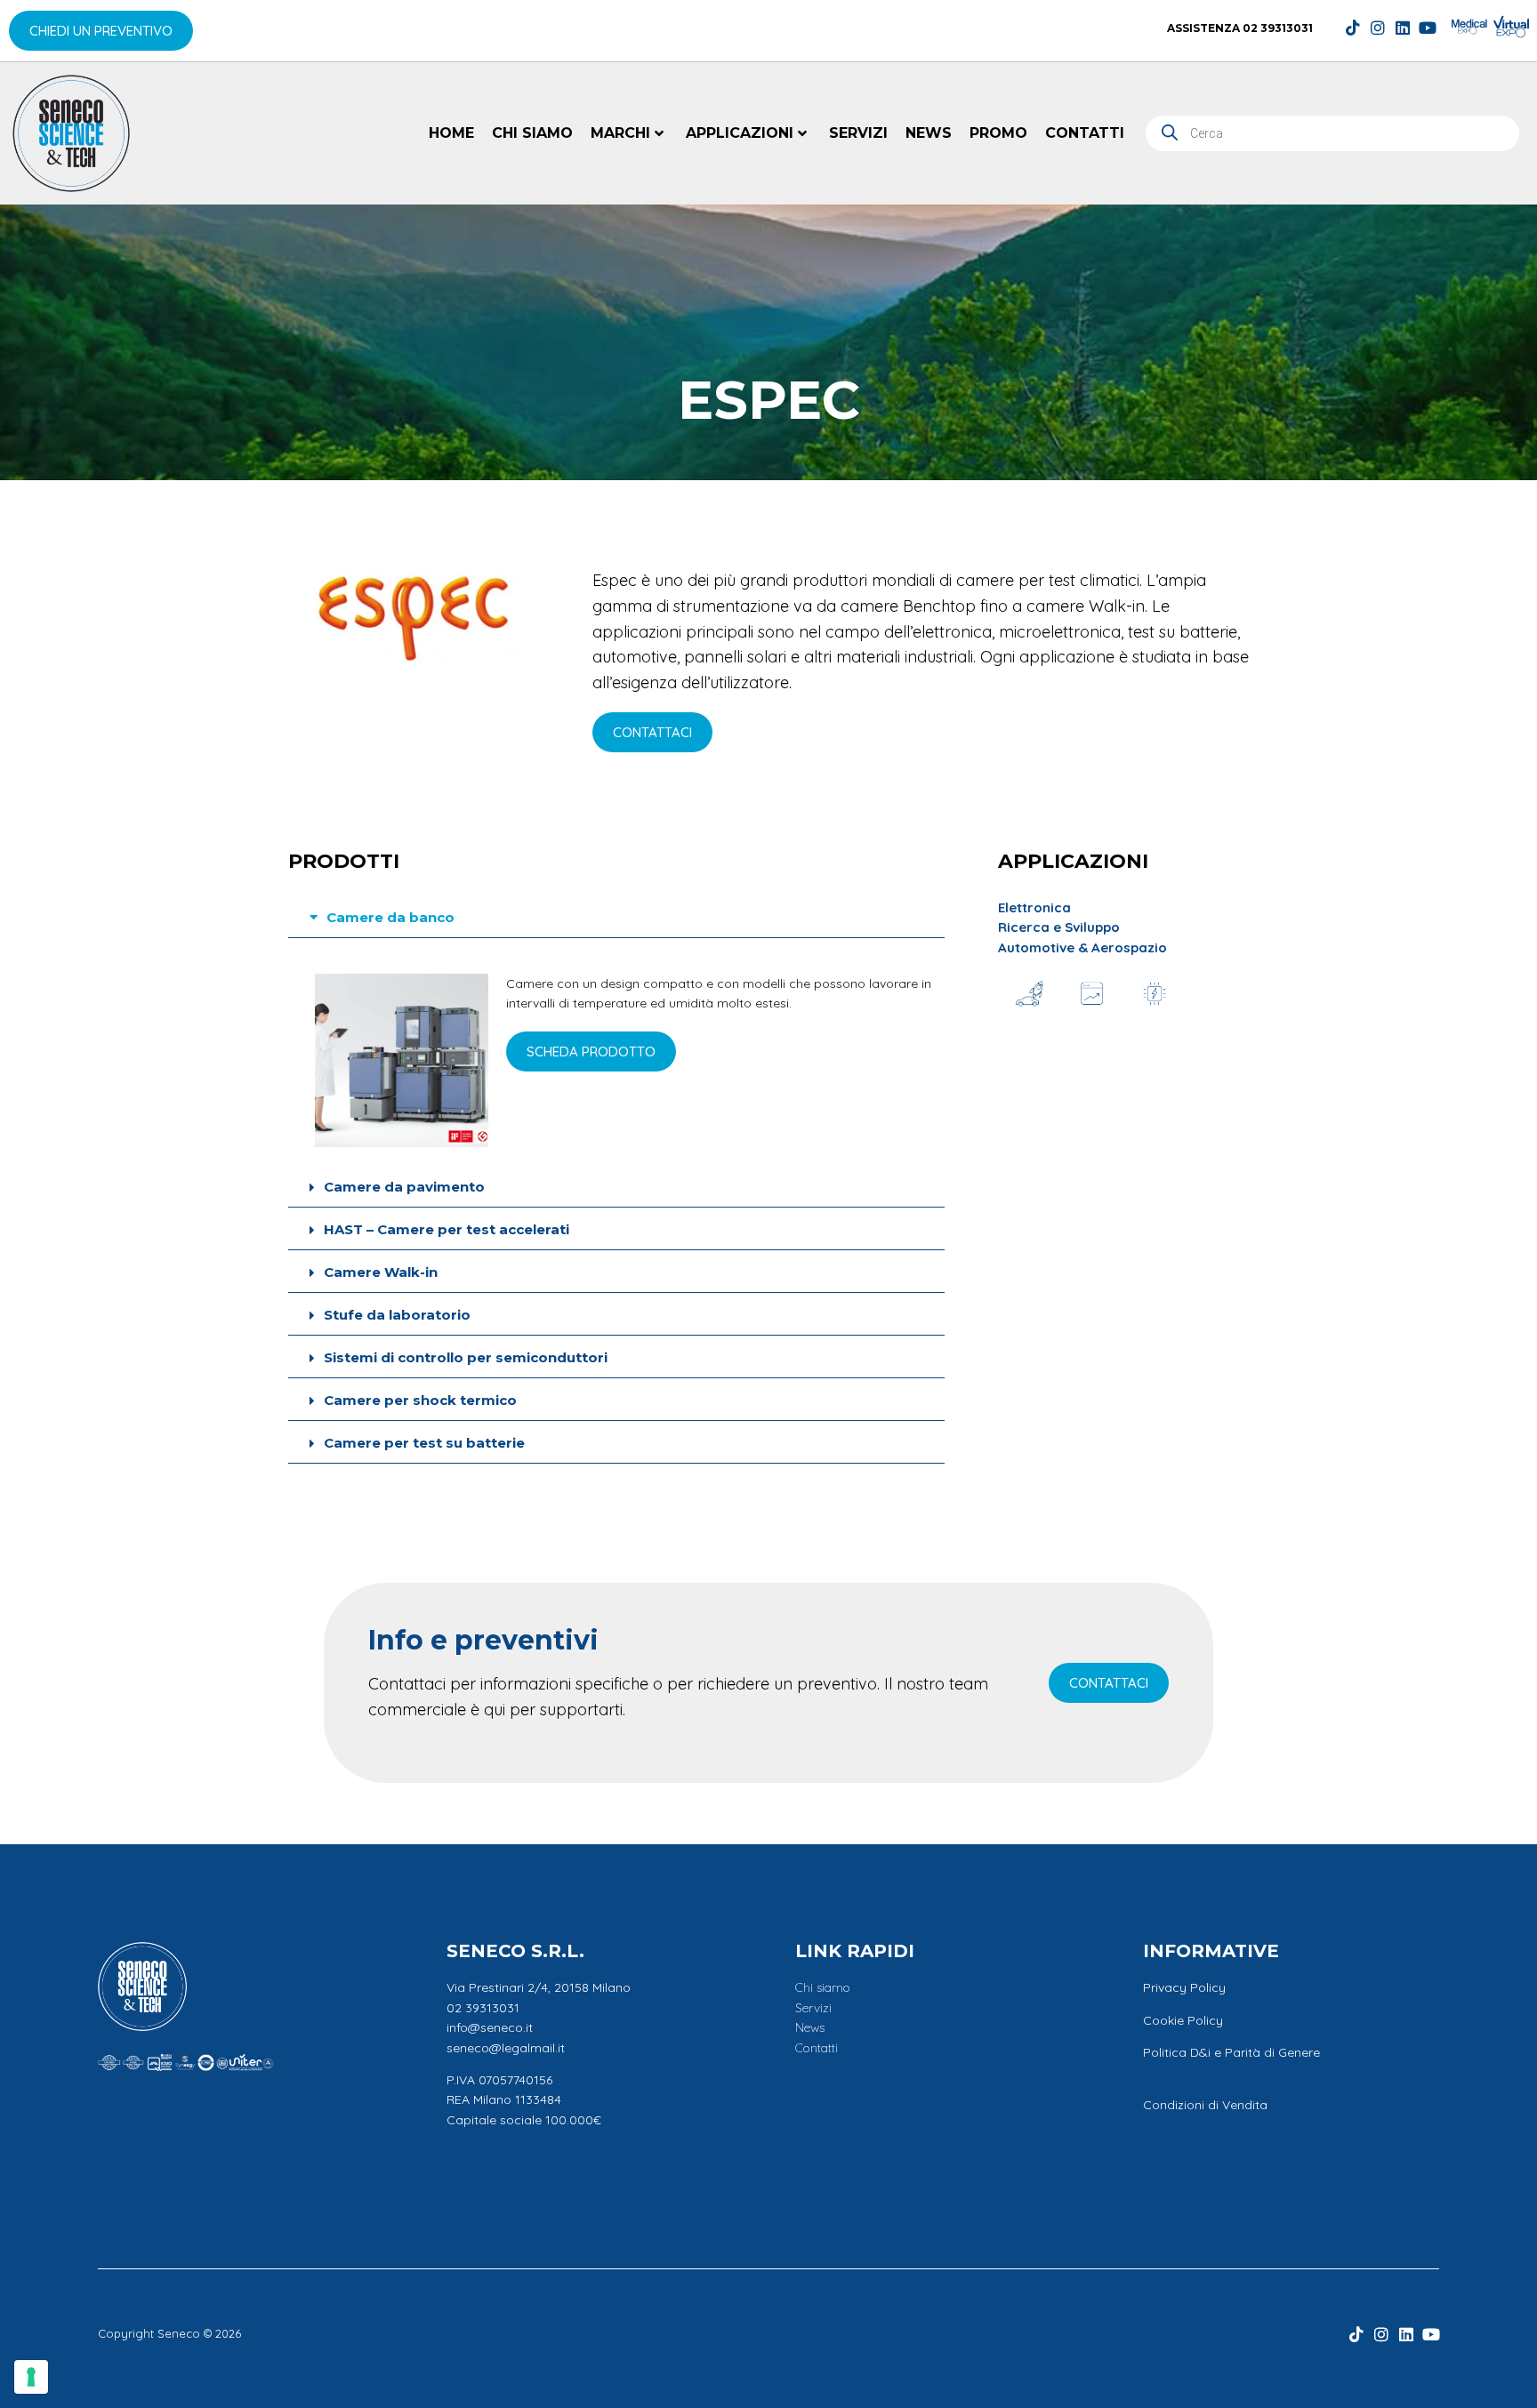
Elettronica (1034, 907)
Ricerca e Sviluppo (1059, 927)
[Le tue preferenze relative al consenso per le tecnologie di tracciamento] (31, 2377)
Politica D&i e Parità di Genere (1231, 2052)
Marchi (620, 133)
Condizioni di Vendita (1205, 2105)
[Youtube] (1428, 28)
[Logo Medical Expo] (1469, 27)
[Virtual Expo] (1511, 27)
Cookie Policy (1183, 2020)
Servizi (858, 133)
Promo (998, 133)
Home (451, 133)
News (929, 133)
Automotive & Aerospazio (1082, 947)
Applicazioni (740, 133)
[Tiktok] (1353, 28)
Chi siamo (532, 133)
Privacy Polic (1181, 1987)
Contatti (1085, 133)
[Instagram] (1378, 28)
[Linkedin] (1403, 28)
